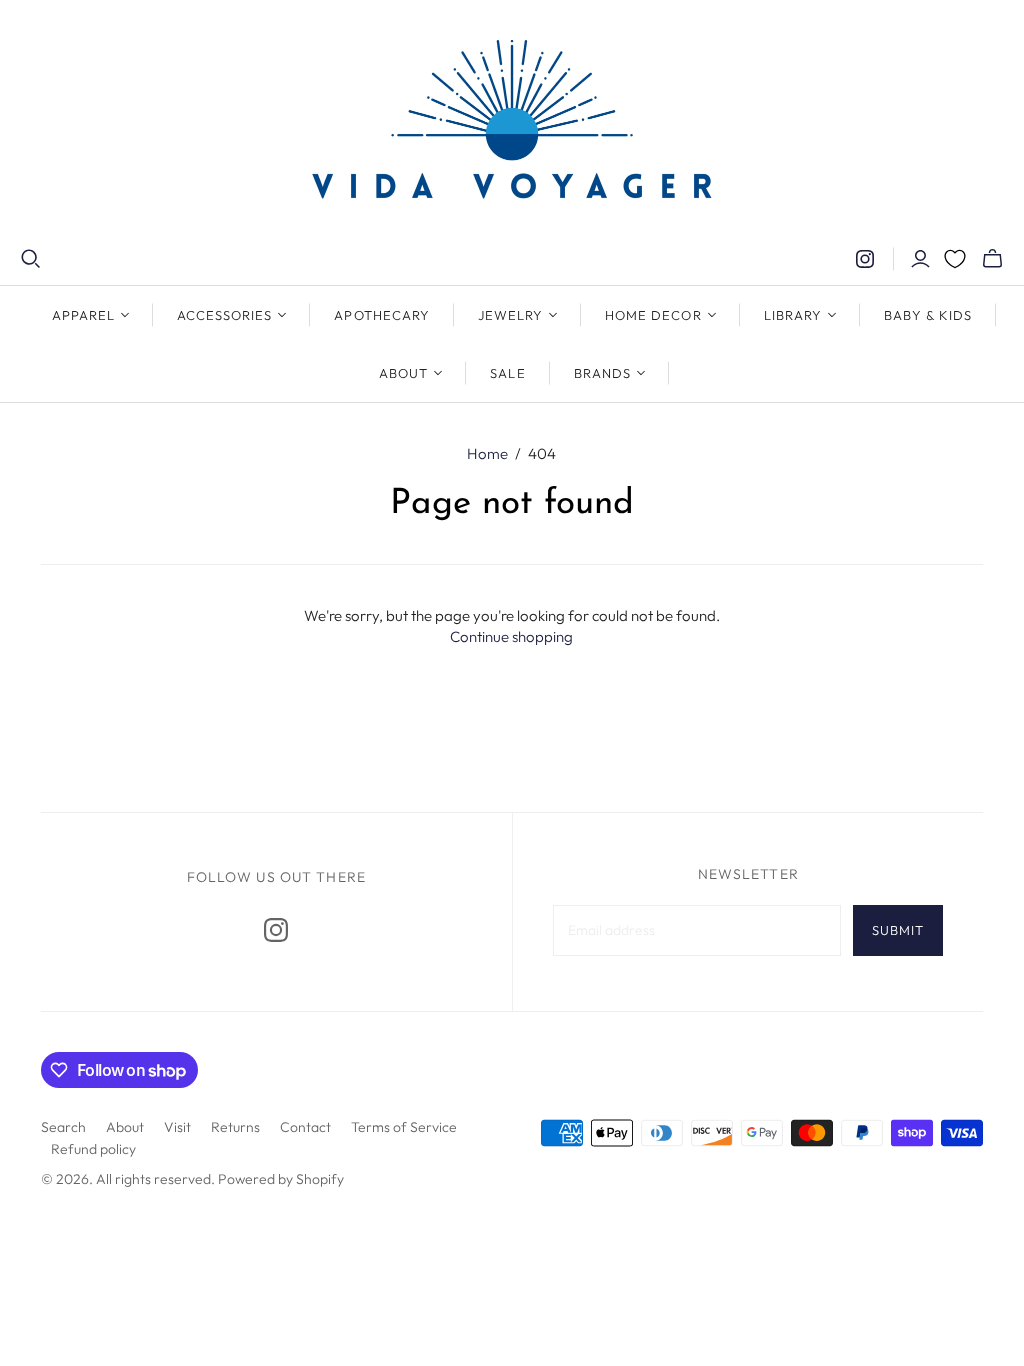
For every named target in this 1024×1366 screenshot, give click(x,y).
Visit (177, 1127)
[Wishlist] (955, 259)
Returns (235, 1127)
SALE (507, 373)
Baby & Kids (928, 315)
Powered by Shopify (281, 1179)
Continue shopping (511, 636)
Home (487, 453)
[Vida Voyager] (512, 124)
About (125, 1127)
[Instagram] (865, 259)
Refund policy (93, 1149)
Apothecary (381, 315)
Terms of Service (404, 1127)
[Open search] (31, 259)
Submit (898, 930)
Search (63, 1127)
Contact (305, 1127)
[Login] (920, 259)
